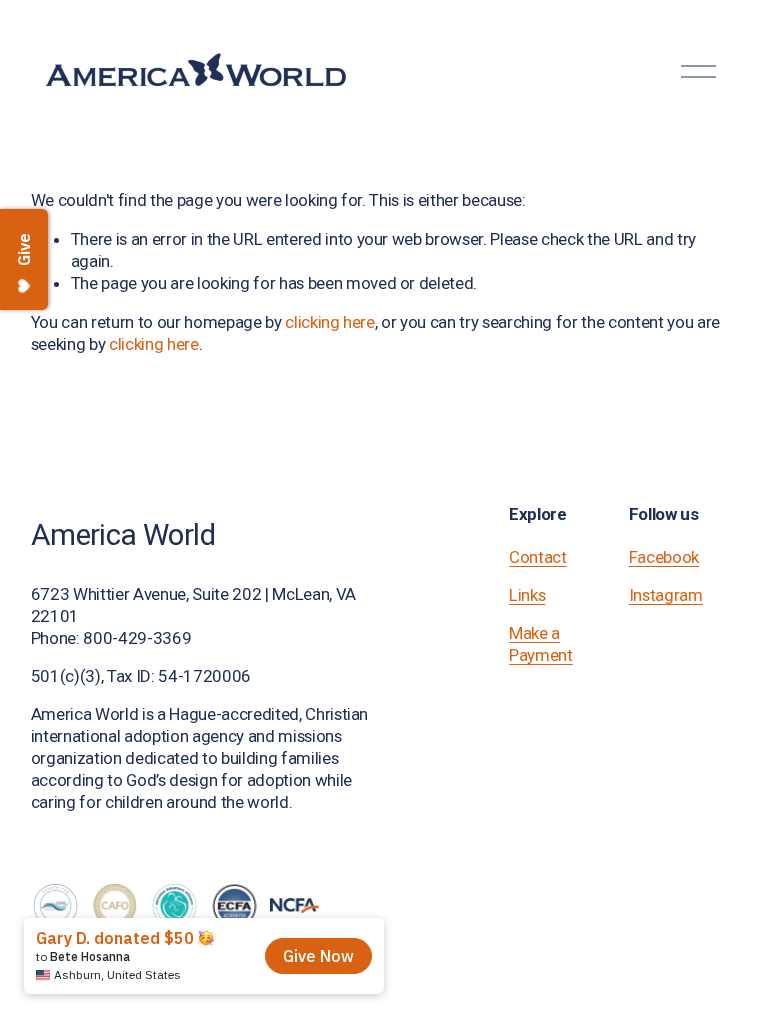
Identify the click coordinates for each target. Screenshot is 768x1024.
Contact (538, 557)
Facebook (664, 557)
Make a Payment (541, 644)
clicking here (330, 322)
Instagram (666, 595)
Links (527, 595)
